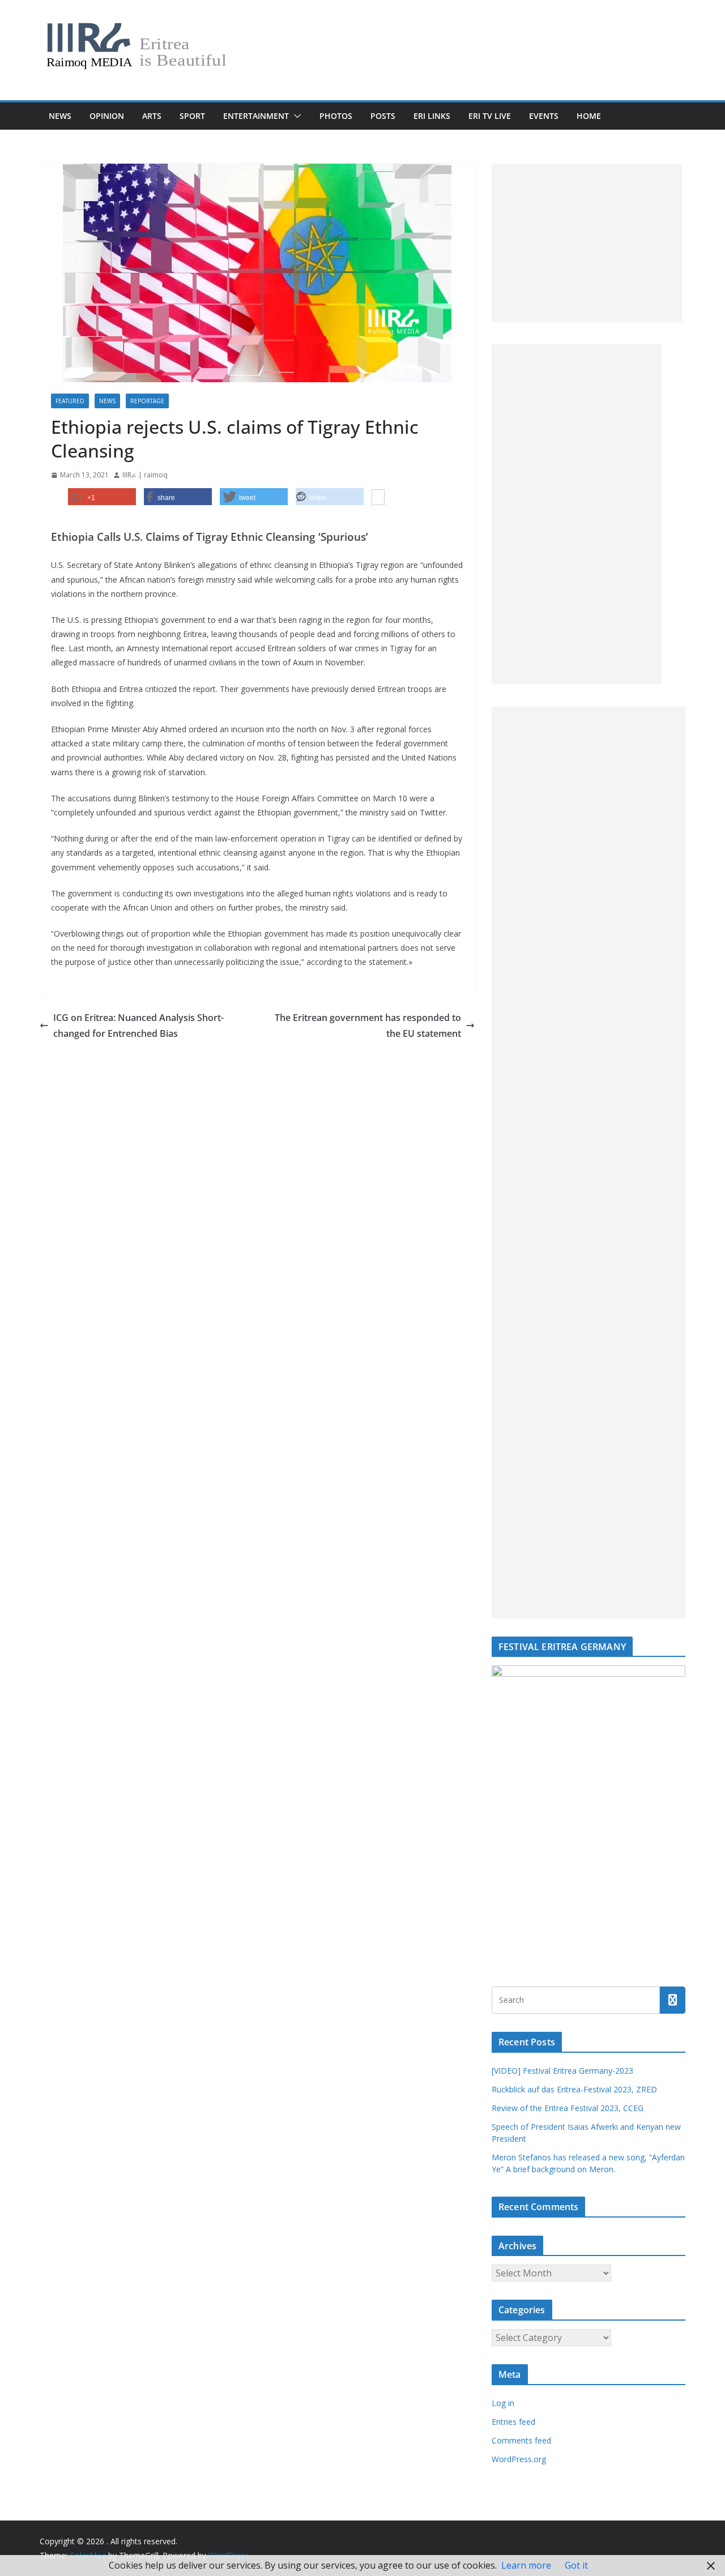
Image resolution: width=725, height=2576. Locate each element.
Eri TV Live (490, 116)
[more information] (378, 498)
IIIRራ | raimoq (145, 475)
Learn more (526, 2565)
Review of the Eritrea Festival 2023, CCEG (568, 2108)
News (60, 116)
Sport (192, 116)
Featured (70, 401)
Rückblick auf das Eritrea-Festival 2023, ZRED (574, 2089)
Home (589, 116)
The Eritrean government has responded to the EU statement (368, 1026)
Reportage (147, 401)
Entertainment (256, 116)
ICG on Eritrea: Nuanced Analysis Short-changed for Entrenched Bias (138, 1026)
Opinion (107, 116)
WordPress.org (519, 2459)
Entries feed (513, 2422)
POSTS (383, 116)
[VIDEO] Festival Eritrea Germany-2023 (562, 2071)
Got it (576, 2565)
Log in (503, 2403)
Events (544, 116)
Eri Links (432, 116)
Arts (152, 116)
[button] (295, 116)
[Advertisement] (587, 243)
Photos (336, 116)
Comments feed (521, 2440)
